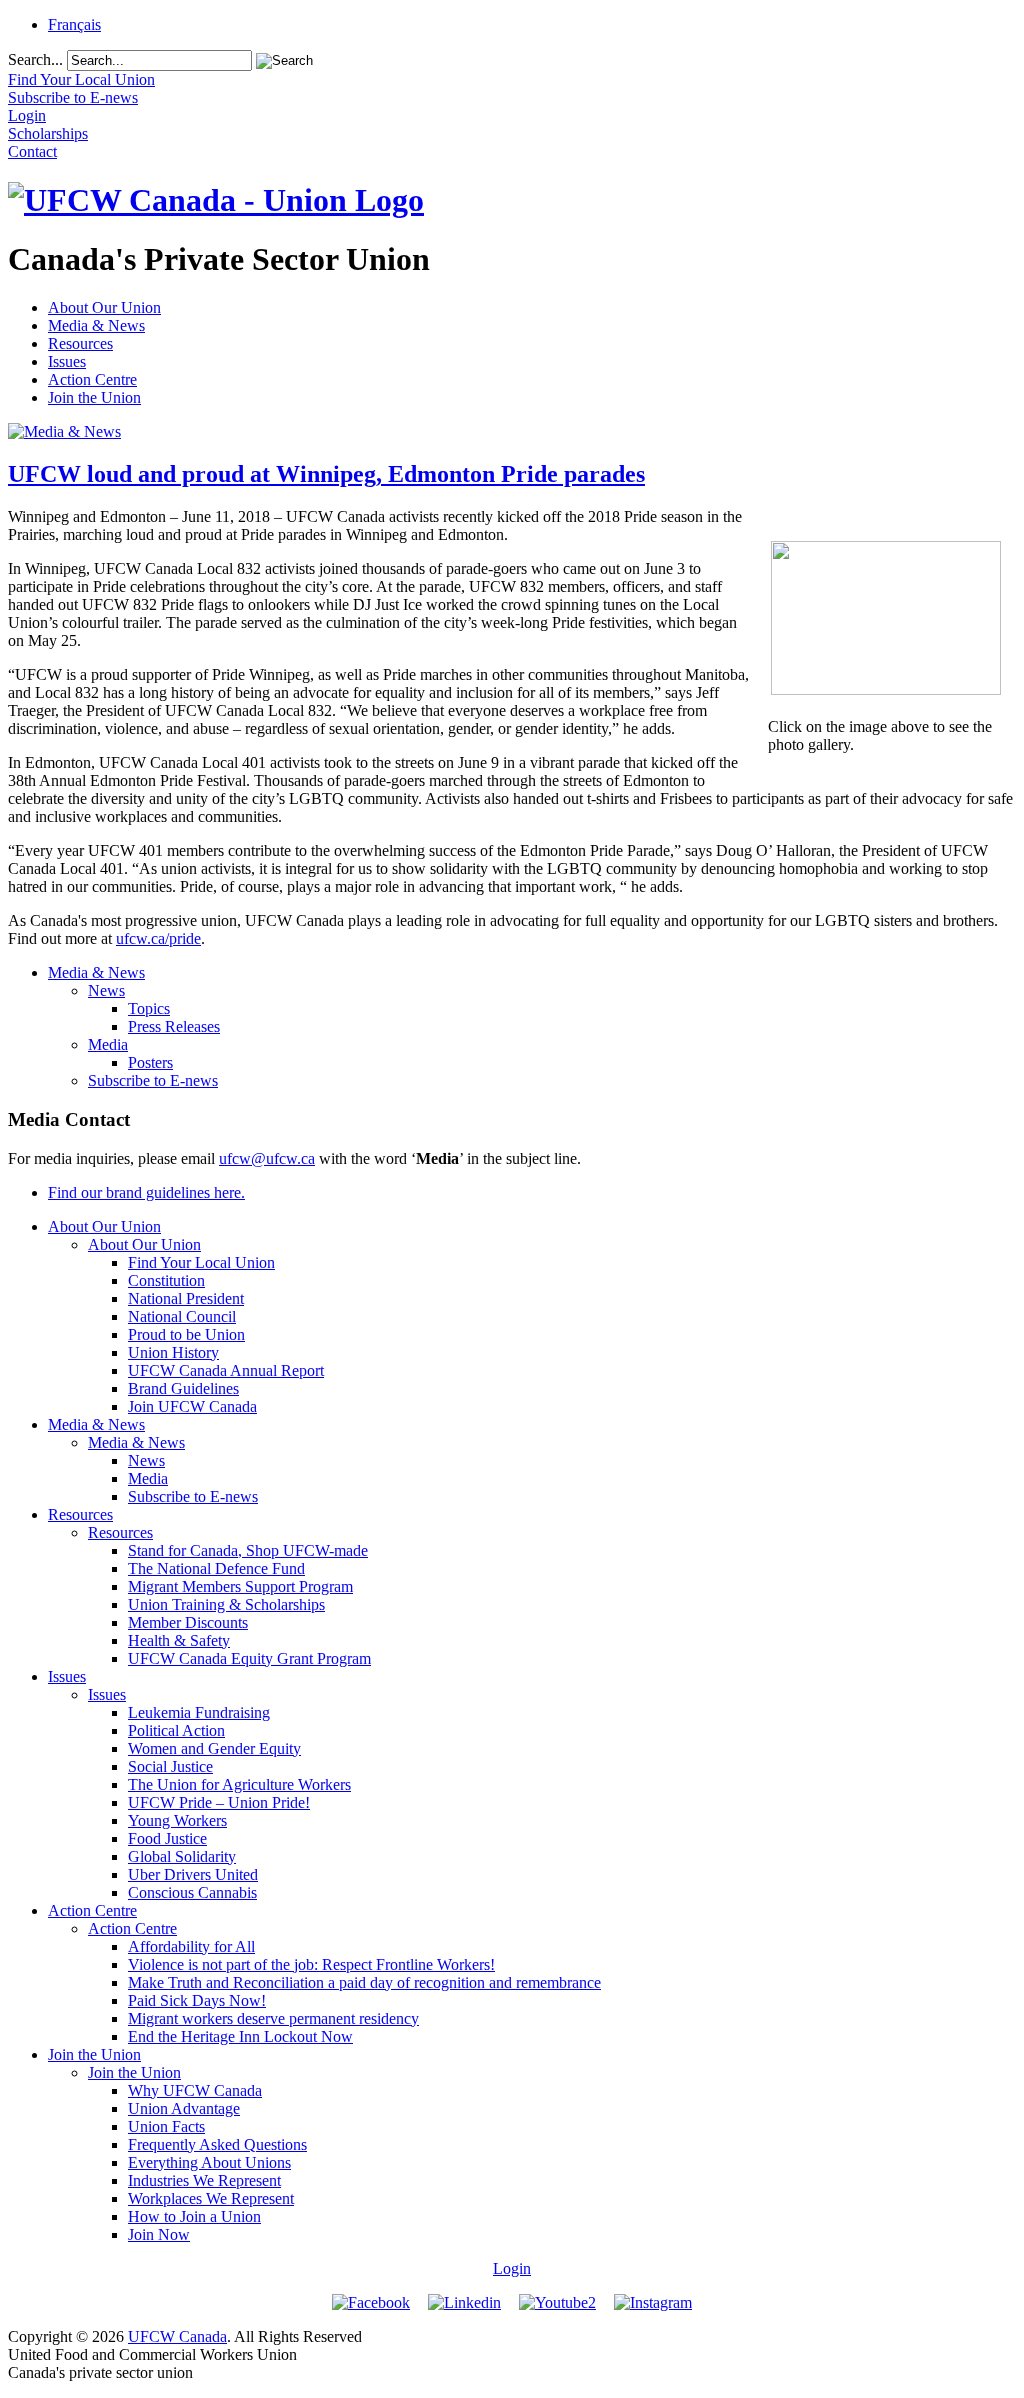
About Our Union (104, 307)
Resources (80, 343)
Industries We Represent (204, 2180)
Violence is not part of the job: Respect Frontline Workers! (311, 1964)
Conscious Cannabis (192, 1892)
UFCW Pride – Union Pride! (219, 1802)
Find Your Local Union (201, 1262)
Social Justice (170, 1766)
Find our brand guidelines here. (146, 1192)
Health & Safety (179, 1640)
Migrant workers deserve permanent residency (273, 2018)
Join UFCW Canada (192, 1406)
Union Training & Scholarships (226, 1604)
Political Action (176, 1730)
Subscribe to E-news (153, 1080)
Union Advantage (184, 2108)
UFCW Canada (177, 2336)
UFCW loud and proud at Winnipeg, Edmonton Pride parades (326, 474)
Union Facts (166, 2126)
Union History (173, 1352)
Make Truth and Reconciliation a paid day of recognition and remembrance (364, 1982)
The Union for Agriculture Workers (239, 1784)
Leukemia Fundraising (199, 1712)
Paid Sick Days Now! (197, 2000)
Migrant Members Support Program (240, 1586)
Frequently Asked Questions (217, 2144)
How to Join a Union (194, 2216)
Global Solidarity (182, 1856)
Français (74, 24)
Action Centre (92, 379)
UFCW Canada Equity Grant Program (249, 1658)
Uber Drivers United (193, 1874)
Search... (35, 59)
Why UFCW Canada (195, 2090)
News (106, 990)
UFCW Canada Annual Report (226, 1370)
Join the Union (94, 397)
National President (186, 1298)
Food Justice (167, 1838)
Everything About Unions (209, 2162)
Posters (150, 1062)
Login (512, 2268)
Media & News (96, 325)
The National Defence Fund (216, 1568)
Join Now (159, 2234)
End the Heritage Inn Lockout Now (240, 2036)
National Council (182, 1316)
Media (108, 1044)
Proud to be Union (186, 1334)
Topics (149, 1008)
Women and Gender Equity (214, 1748)
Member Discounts (188, 1622)
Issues (67, 361)
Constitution (166, 1280)
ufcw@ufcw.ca (267, 1158)
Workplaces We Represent (211, 2198)
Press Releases (174, 1026)
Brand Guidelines (183, 1388)
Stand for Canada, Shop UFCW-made (248, 1550)
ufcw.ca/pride (158, 938)
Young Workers (177, 1820)
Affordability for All (191, 1946)
